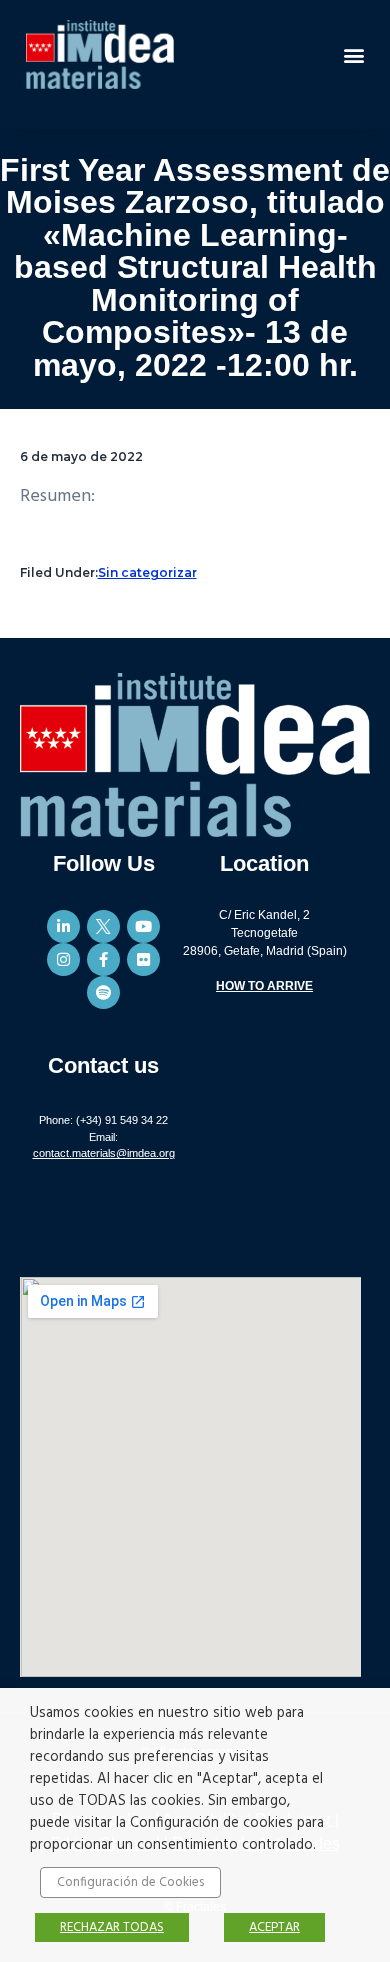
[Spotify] (103, 992)
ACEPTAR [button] (274, 1927)
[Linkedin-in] (63, 926)
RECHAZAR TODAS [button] (112, 1927)
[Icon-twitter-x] (103, 926)
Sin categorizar (147, 572)
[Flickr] (143, 959)
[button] (353, 54)
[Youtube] (143, 926)
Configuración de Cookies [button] (130, 1882)
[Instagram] (63, 959)
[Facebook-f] (103, 959)
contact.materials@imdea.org (104, 1153)
